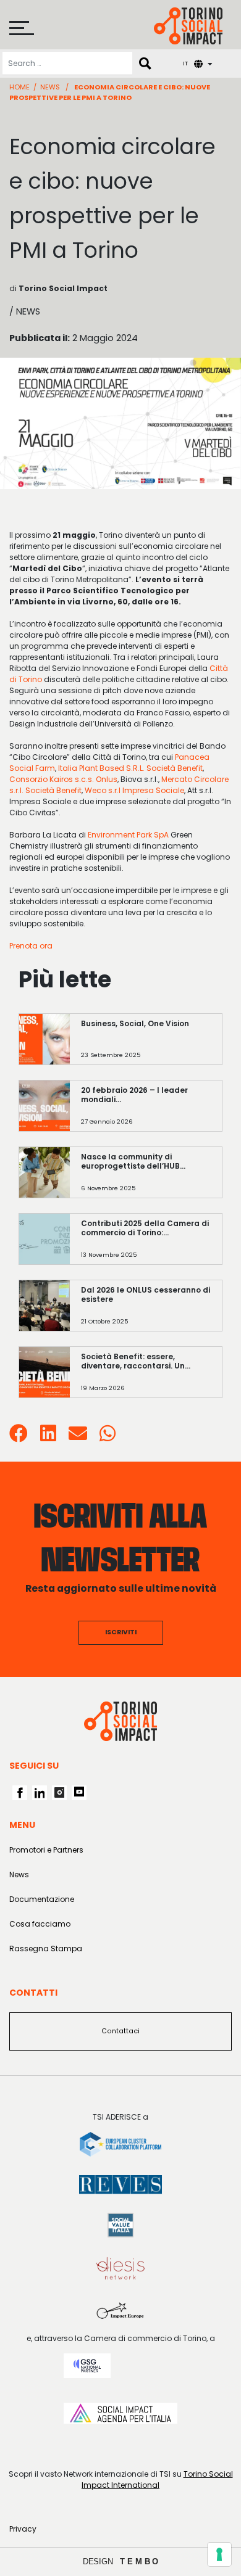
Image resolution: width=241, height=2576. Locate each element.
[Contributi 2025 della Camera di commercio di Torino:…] (146, 1245)
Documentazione (42, 1899)
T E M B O (139, 2562)
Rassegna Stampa (46, 1948)
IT (185, 63)
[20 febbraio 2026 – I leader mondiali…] (146, 1112)
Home (19, 87)
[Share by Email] (78, 1437)
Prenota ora (31, 946)
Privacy (23, 2529)
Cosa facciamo (40, 1924)
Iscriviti (121, 1632)
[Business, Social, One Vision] (146, 1045)
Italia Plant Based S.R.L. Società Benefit (130, 768)
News (50, 87)
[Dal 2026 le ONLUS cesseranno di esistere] (146, 1311)
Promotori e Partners (46, 1850)
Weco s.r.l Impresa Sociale (134, 790)
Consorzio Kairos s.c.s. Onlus (63, 779)
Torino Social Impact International (157, 2479)
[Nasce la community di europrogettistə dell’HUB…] (146, 1178)
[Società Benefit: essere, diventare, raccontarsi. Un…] (146, 1378)
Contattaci (120, 2031)
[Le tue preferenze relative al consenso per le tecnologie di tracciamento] (219, 2554)
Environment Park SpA (128, 835)
